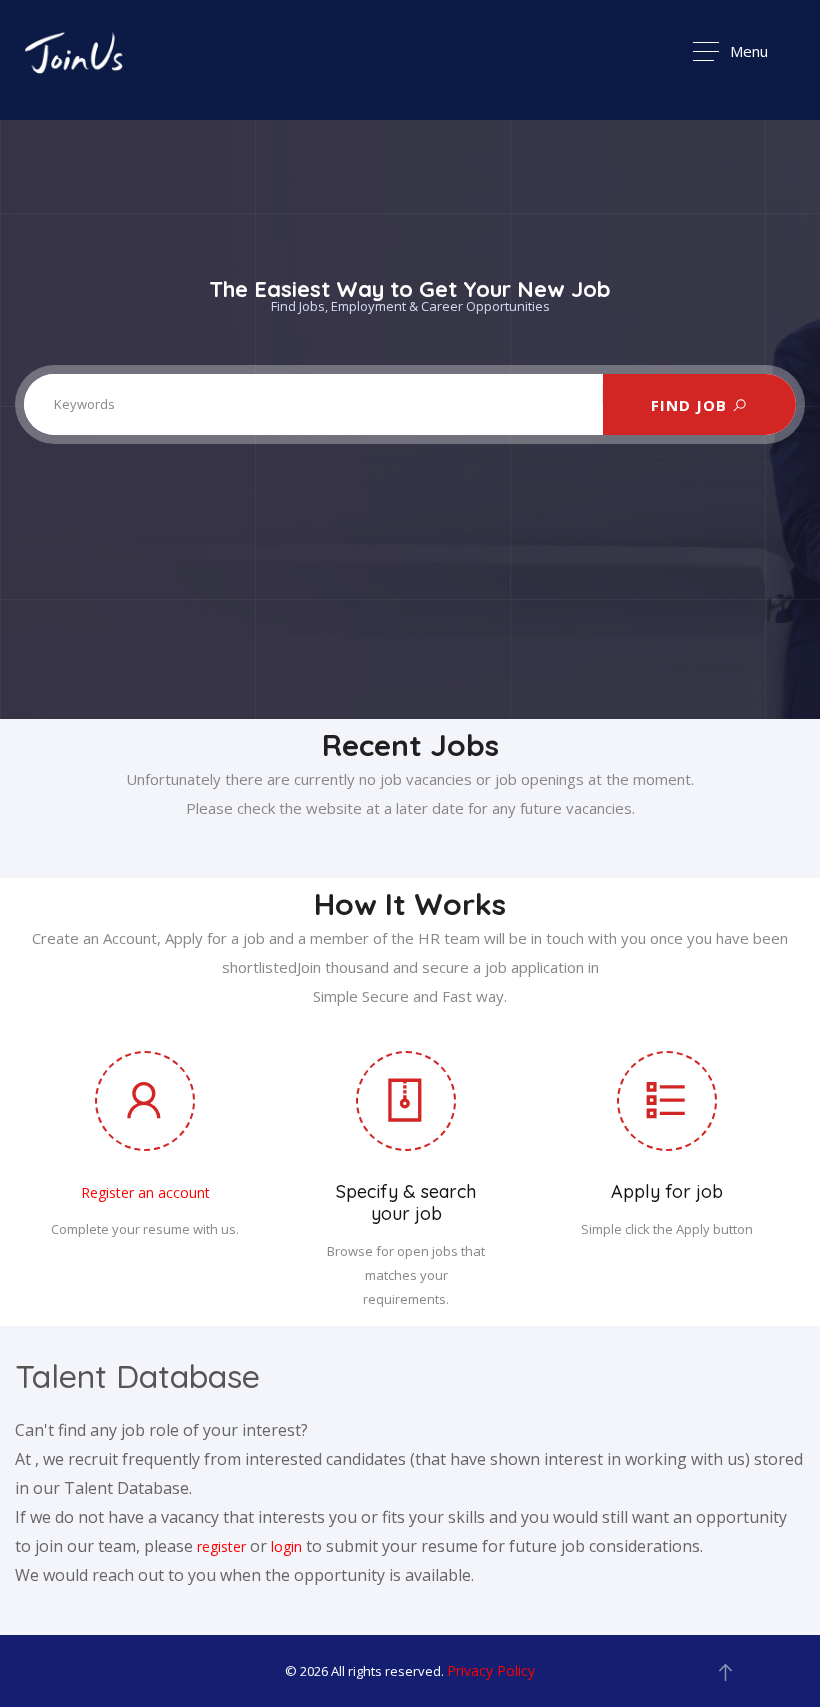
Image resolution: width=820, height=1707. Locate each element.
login (286, 1546)
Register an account (145, 1192)
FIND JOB (691, 404)
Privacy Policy (491, 1670)
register (221, 1546)
